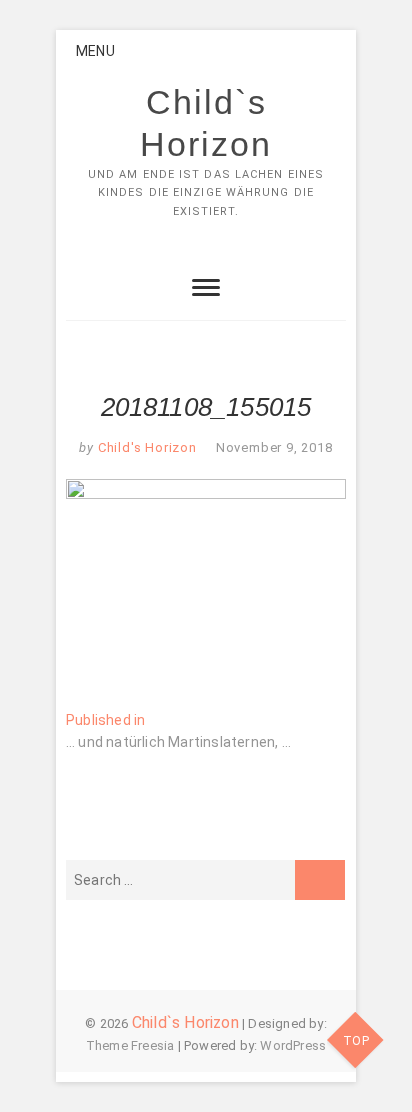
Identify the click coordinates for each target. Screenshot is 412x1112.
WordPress (293, 1045)
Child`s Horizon (206, 123)
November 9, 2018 (274, 447)
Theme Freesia (130, 1045)
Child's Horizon (145, 447)
